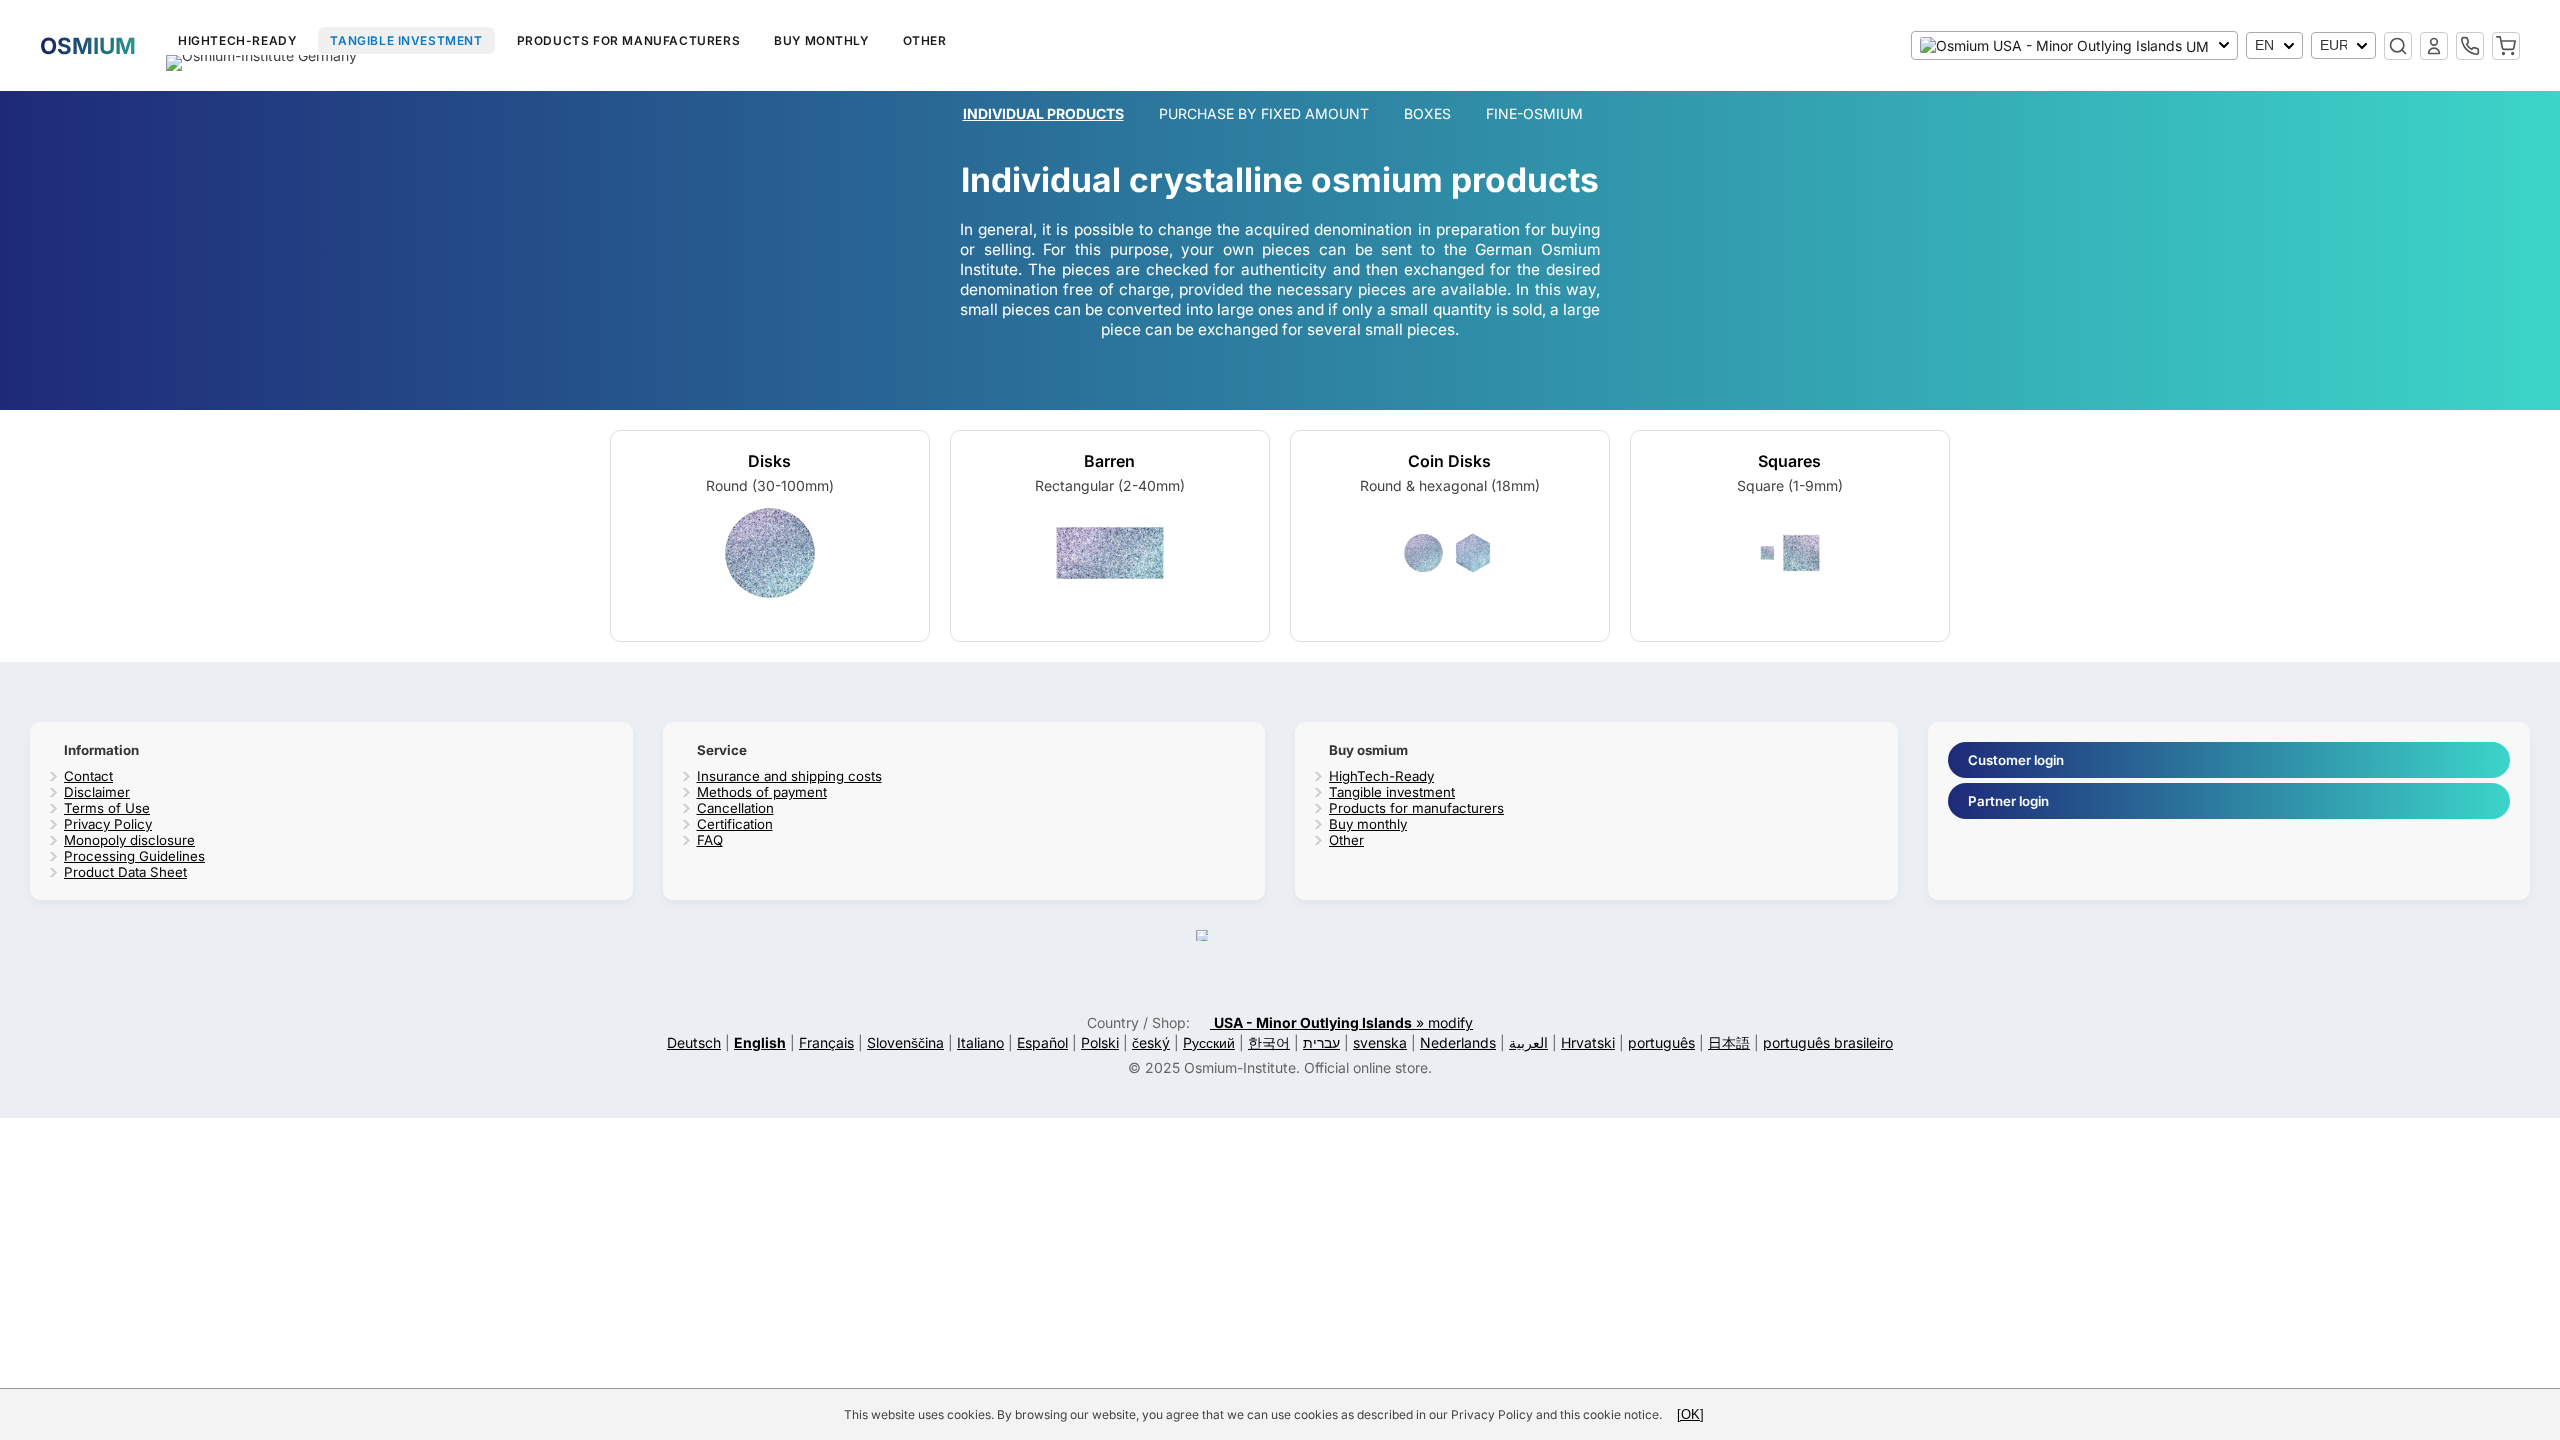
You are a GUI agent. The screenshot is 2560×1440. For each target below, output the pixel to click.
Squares (1789, 461)
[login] (2434, 46)
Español (1042, 1042)
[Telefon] (2470, 46)
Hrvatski (1588, 1042)
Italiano (980, 1042)
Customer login (2016, 760)
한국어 (1269, 1042)
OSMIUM (88, 45)
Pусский (1209, 1042)
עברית (1321, 1042)
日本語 (1729, 1042)
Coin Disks (1449, 461)
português (1661, 1042)
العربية (1528, 1042)
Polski (1100, 1042)
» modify (1343, 1022)
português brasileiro (1828, 1042)
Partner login (2008, 801)
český (1151, 1042)
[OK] (1690, 1414)
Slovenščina (905, 1042)
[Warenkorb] (2506, 46)
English (760, 1042)
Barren (1109, 461)
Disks (769, 461)
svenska (1380, 1042)
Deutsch (694, 1042)
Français (826, 1042)
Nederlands (1458, 1042)
